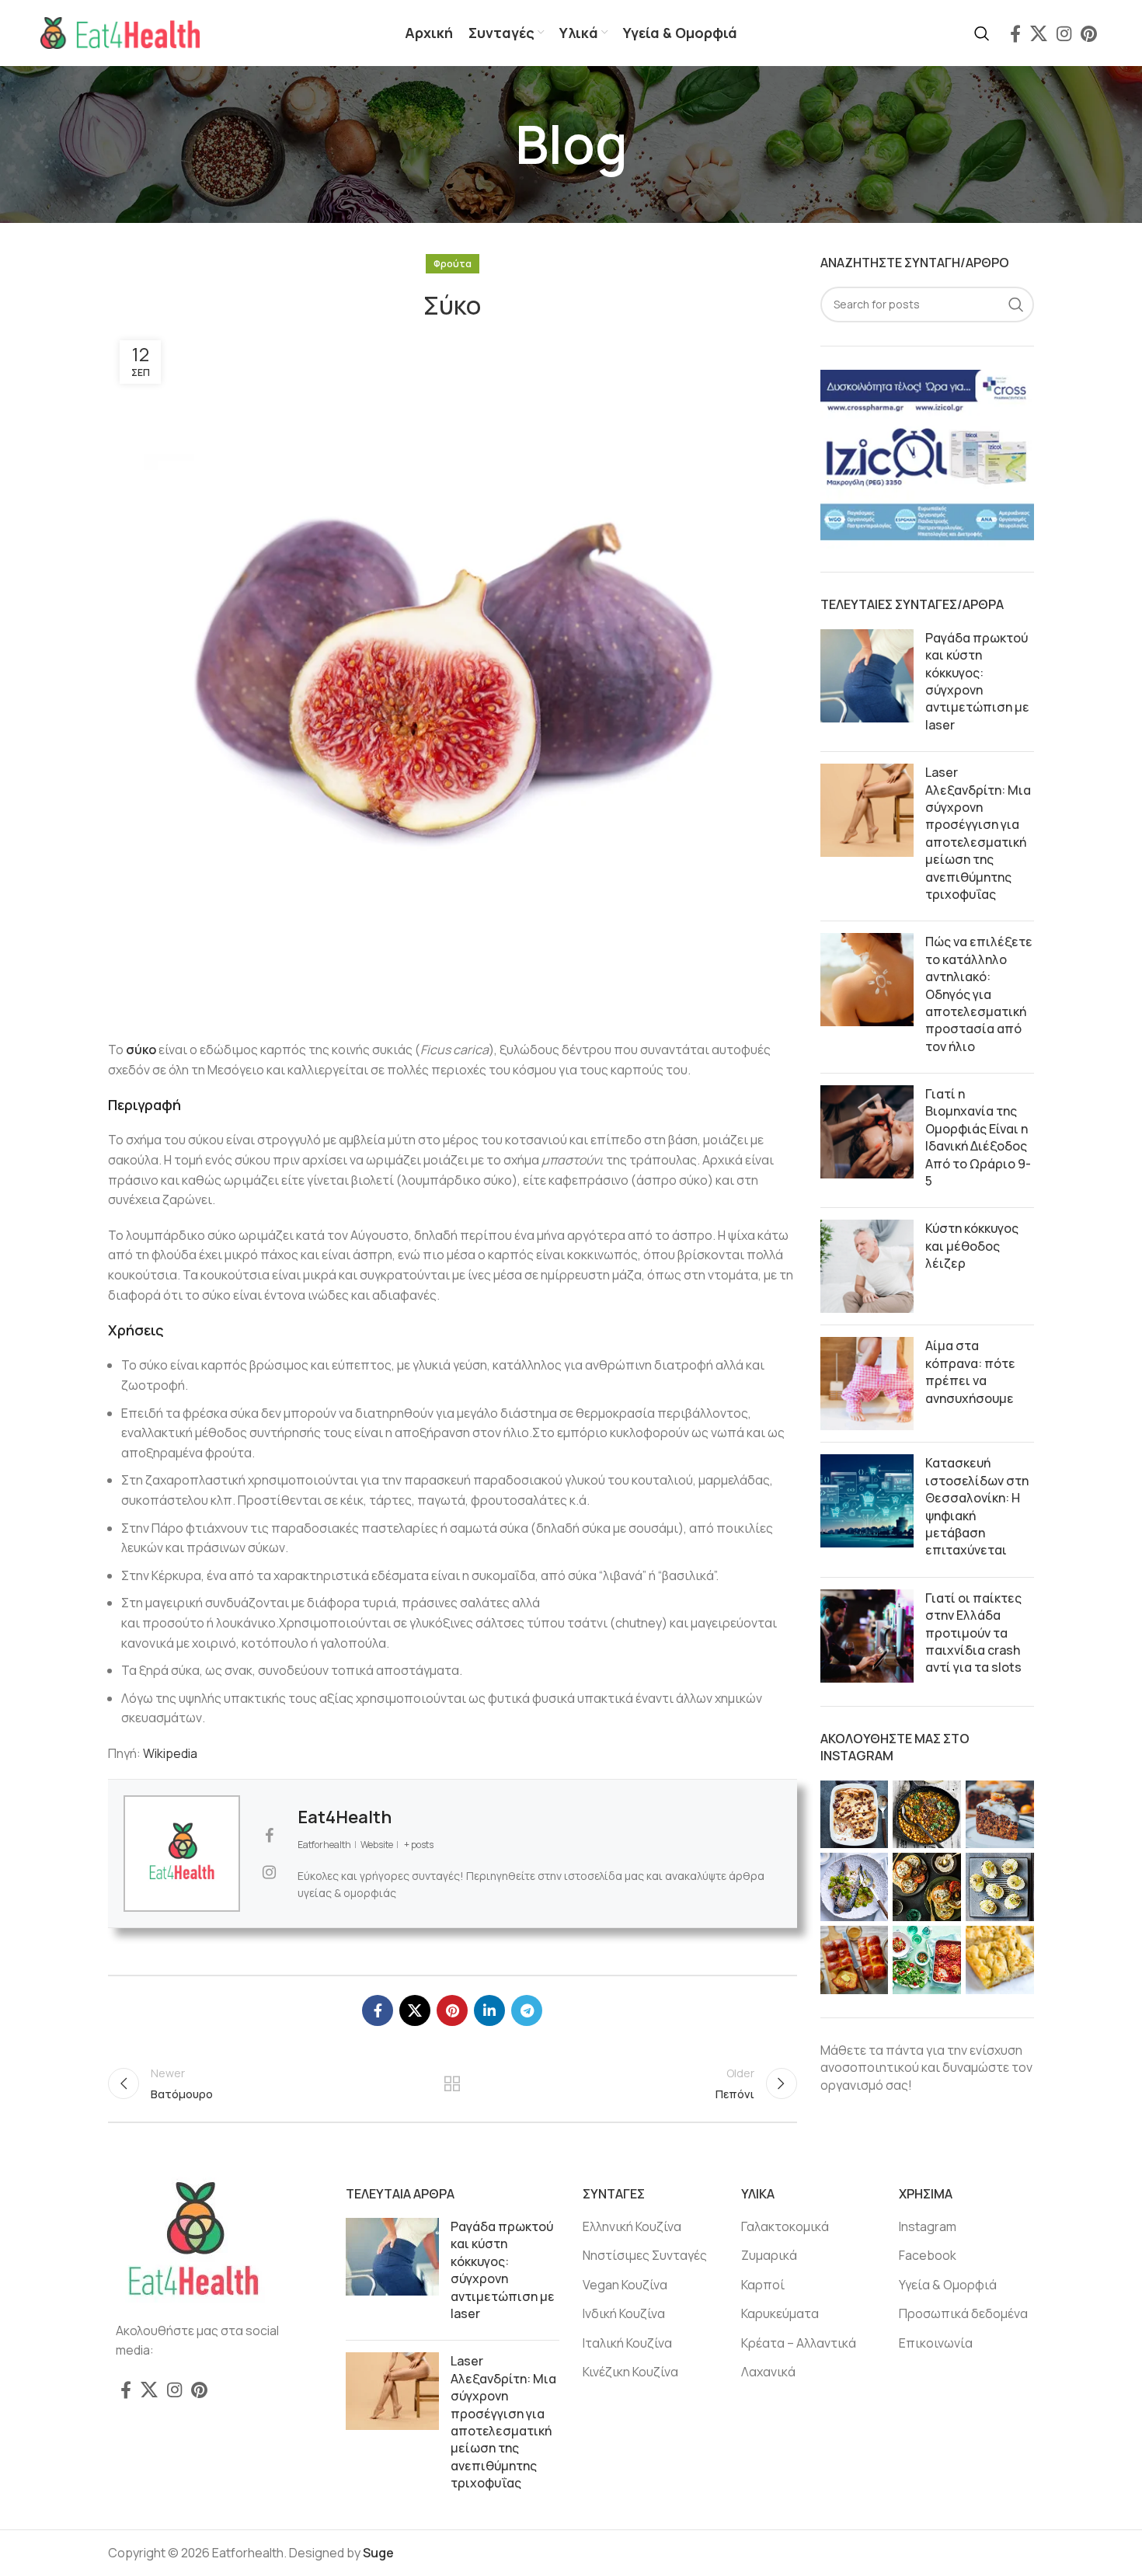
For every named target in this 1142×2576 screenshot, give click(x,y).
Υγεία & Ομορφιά (948, 2285)
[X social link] (1039, 33)
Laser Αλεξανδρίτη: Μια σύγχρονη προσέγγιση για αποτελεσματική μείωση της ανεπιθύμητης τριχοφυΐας (978, 833)
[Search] (982, 33)
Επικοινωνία (936, 2343)
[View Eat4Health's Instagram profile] (269, 1872)
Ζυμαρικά (769, 2255)
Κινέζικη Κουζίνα (630, 2372)
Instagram (928, 2226)
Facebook (928, 2255)
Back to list (452, 2083)
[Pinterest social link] (1089, 33)
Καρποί (763, 2285)
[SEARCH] (1016, 305)
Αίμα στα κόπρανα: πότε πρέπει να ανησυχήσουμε (970, 1372)
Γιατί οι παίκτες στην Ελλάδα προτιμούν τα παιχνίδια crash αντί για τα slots (973, 1633)
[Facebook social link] (1015, 33)
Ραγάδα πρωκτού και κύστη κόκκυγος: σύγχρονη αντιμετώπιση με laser (977, 681)
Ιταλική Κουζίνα (627, 2343)
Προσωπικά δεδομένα (963, 2313)
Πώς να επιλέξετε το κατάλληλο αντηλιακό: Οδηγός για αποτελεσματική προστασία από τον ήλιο (979, 994)
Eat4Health (345, 1817)
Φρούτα (453, 264)
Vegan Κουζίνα (625, 2285)
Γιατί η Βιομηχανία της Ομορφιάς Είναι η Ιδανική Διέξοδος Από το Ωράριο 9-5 (978, 1137)
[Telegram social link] (527, 2010)
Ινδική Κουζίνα (624, 2313)
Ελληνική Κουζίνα (632, 2226)
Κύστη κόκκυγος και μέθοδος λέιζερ (972, 1246)
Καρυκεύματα (780, 2313)
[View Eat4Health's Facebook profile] (269, 1836)
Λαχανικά (768, 2372)
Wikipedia (170, 1753)
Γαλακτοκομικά (785, 2226)
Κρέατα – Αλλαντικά (799, 2343)
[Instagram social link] (1064, 33)
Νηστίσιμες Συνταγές (645, 2255)
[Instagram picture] (855, 1815)
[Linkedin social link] (489, 2010)
